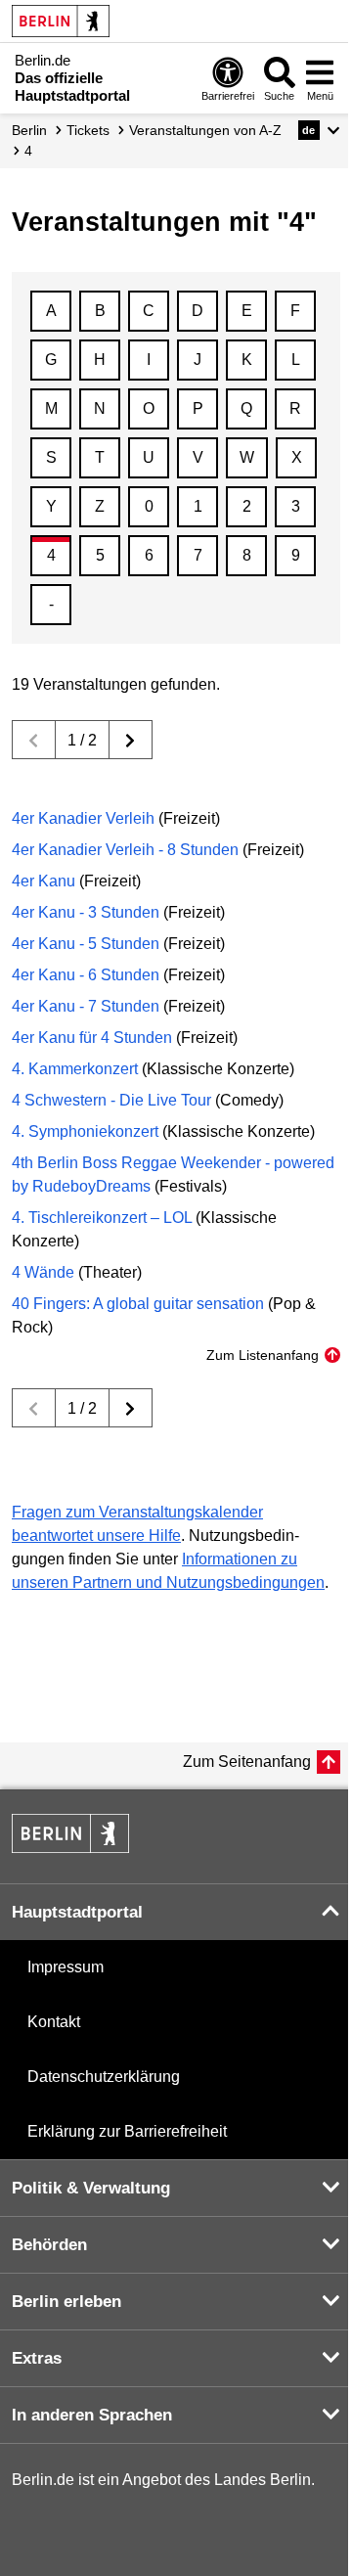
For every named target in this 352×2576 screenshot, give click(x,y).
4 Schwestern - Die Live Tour (111, 1100)
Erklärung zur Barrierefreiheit (127, 2131)
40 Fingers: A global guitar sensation (138, 1304)
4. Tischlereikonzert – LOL (102, 1218)
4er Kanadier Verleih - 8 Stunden (125, 850)
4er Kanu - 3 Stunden (86, 912)
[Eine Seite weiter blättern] (131, 740)
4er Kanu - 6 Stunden (86, 975)
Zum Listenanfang (263, 1355)
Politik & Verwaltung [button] (91, 2188)
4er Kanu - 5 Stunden (86, 944)
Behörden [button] (49, 2245)
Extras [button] (37, 2358)
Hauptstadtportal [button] (77, 1912)
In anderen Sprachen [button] (92, 2415)
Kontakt (54, 2022)
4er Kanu (44, 881)
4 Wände (43, 1272)
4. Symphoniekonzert (85, 1131)
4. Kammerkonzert (75, 1069)
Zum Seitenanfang (247, 1762)
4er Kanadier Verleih (83, 818)
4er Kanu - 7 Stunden (86, 1006)
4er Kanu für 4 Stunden (92, 1038)
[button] (319, 130)
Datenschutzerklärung (104, 2077)
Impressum (66, 1967)
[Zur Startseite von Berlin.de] (70, 1848)
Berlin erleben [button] (66, 2302)
